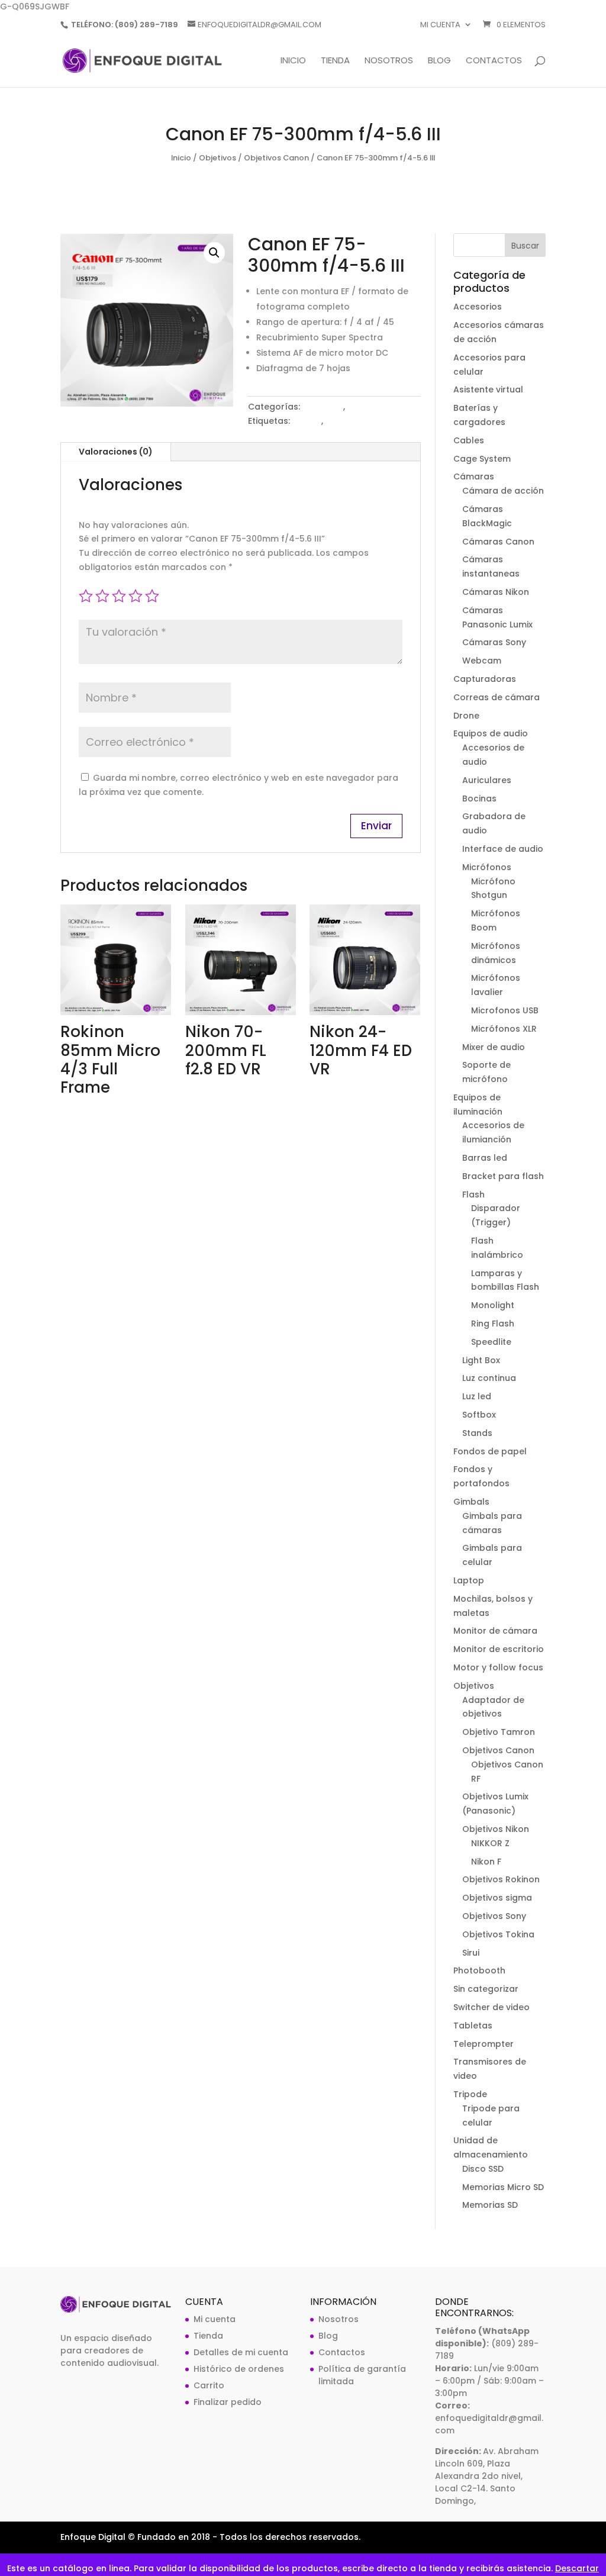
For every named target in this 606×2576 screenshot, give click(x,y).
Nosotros (389, 61)
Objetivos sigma (497, 1898)
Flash (473, 1194)
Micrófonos (487, 867)
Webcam (482, 661)
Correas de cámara (497, 697)
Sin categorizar (486, 1989)
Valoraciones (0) (116, 452)
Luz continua (489, 1378)
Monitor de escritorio (499, 1649)
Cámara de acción (503, 491)
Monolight (493, 1305)
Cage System (482, 459)
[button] (214, 253)
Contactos (494, 61)
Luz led (477, 1396)
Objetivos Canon (276, 158)
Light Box (481, 1360)
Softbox (479, 1415)
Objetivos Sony (494, 1916)
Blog (439, 61)
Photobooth (479, 1970)
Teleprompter (483, 2044)
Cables (469, 440)
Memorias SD (490, 2205)
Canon (307, 421)
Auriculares (487, 780)
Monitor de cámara (495, 1631)
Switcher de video (491, 2007)
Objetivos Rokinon (501, 1879)
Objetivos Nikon (496, 1829)
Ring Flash (493, 1324)
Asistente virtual (488, 389)
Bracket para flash (503, 1176)
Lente (337, 421)
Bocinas (479, 798)
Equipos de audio (491, 733)
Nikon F (486, 1862)
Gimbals (471, 1502)
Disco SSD (483, 2169)
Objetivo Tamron (499, 1732)
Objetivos (217, 158)
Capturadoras (485, 679)
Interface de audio (503, 849)
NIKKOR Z (490, 1843)
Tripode (470, 2094)
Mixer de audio (494, 1047)
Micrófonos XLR (504, 1029)
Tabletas (473, 2026)
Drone (466, 716)
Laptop (469, 1580)
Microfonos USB (505, 1010)
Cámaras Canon (498, 542)
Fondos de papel (490, 1451)
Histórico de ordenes (239, 2369)
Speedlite (491, 1342)
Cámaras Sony (494, 642)
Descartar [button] (577, 2568)
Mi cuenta (440, 25)
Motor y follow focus (498, 1667)
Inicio (293, 61)
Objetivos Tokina (498, 1934)
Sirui (471, 1953)
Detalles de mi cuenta (241, 2352)
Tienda (335, 61)
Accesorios (478, 307)
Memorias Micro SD (503, 2187)
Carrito (209, 2385)
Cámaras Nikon (496, 592)
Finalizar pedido (228, 2402)
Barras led (485, 1158)
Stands (477, 1433)
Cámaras (474, 476)
